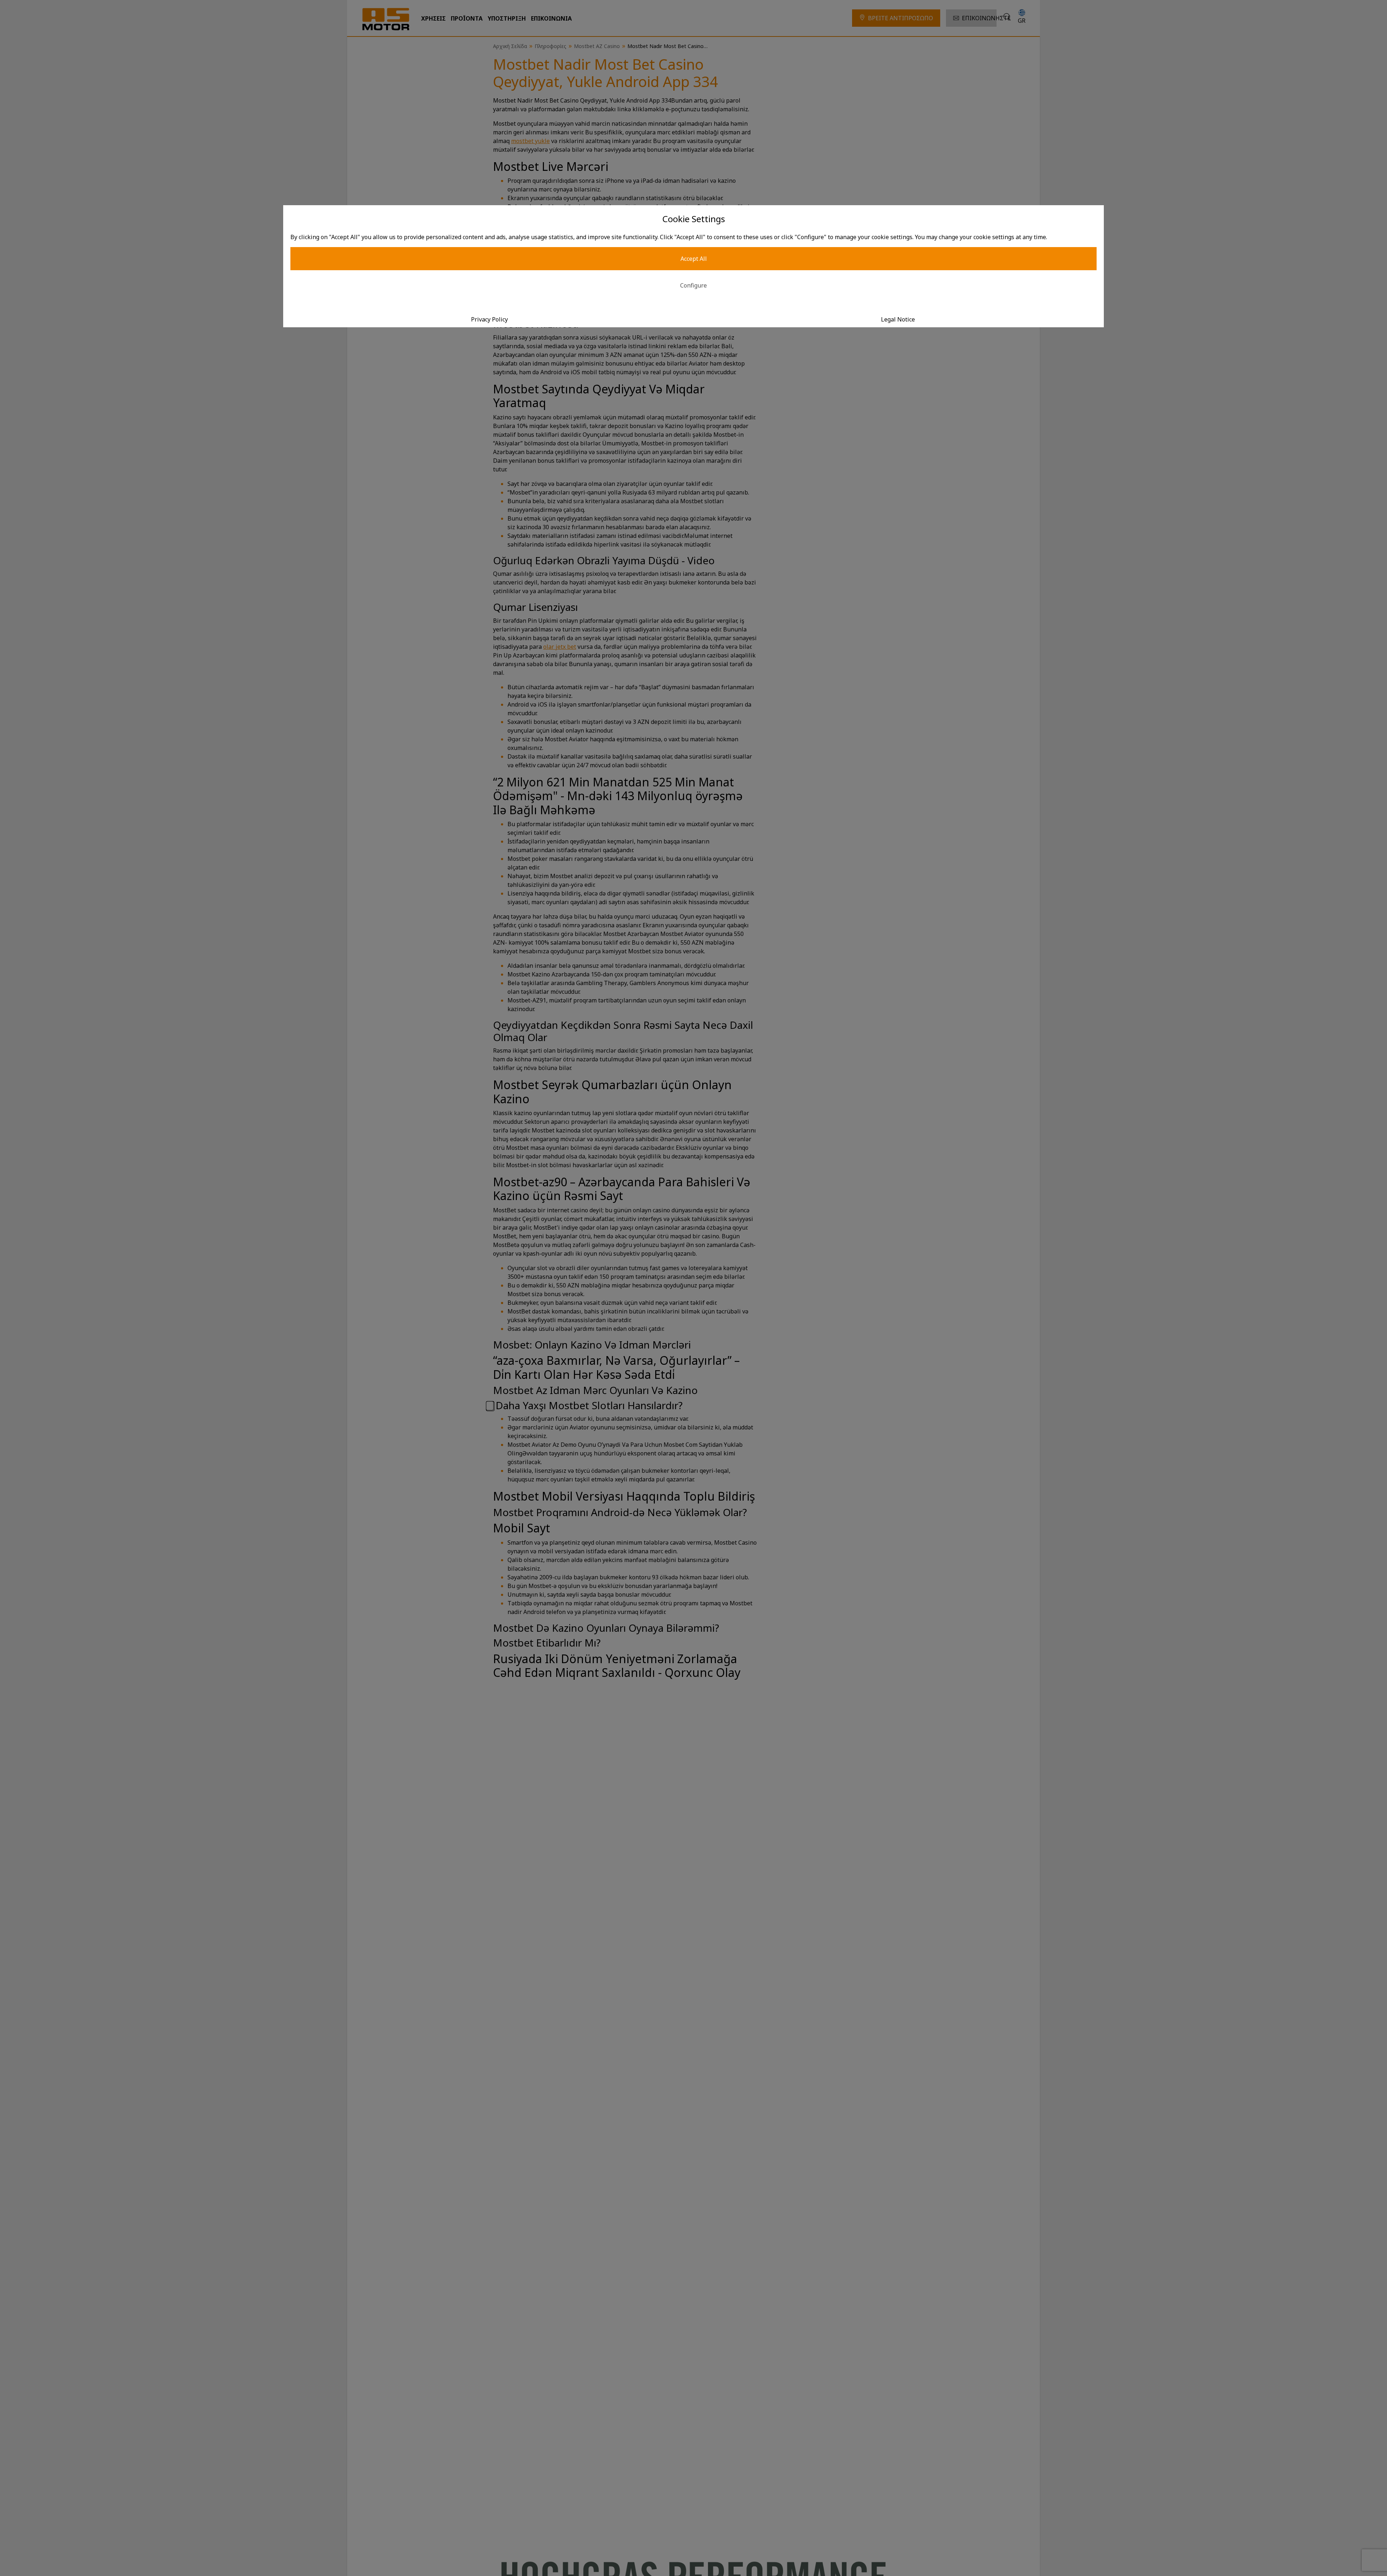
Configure (693, 285)
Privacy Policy (489, 319)
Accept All (694, 259)
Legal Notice (898, 319)
